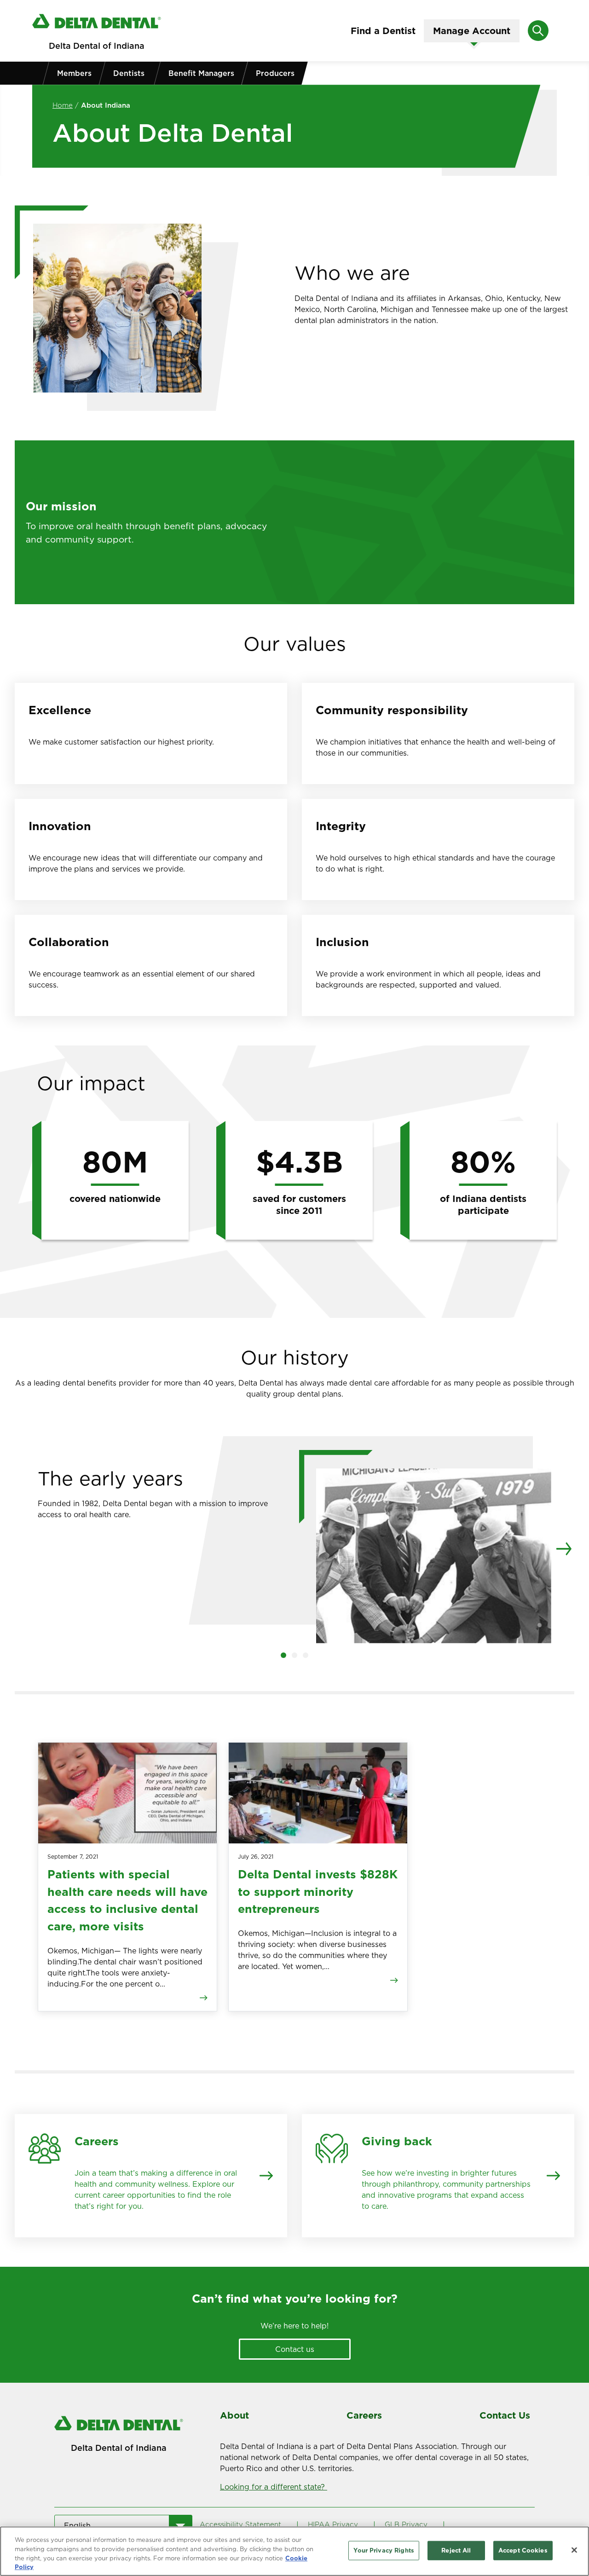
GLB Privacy (406, 2524)
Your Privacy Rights (384, 2550)
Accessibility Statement (240, 2524)
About (234, 2415)
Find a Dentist (383, 31)
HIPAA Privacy (333, 2524)
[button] (283, 1655)
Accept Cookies (523, 2550)
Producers (275, 73)
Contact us (295, 2349)
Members (74, 73)
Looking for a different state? (274, 2487)
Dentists (129, 73)
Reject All (456, 2550)
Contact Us (505, 2415)
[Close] (574, 2550)
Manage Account (472, 31)
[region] (294, 2551)
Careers (364, 2415)
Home (63, 105)
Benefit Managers (201, 73)
